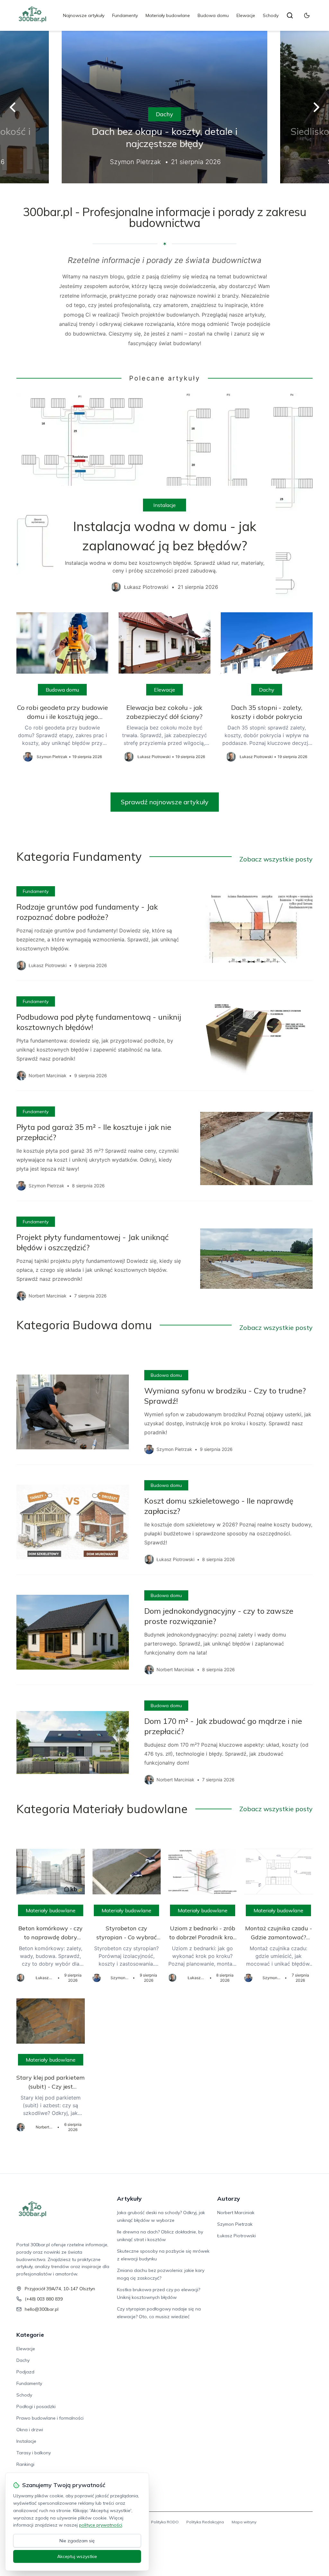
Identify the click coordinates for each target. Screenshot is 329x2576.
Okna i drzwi (30, 2430)
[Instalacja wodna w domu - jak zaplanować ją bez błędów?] (164, 498)
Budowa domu (213, 15)
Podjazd (25, 2372)
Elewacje (246, 15)
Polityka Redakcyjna (205, 2522)
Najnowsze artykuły (84, 15)
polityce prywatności (101, 2525)
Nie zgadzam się (77, 2541)
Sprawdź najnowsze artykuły (165, 802)
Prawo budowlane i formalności (50, 2418)
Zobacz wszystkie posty (276, 859)
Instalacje (164, 505)
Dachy (164, 114)
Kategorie (30, 2335)
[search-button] (290, 15)
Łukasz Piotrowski (236, 2236)
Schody (271, 15)
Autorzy (229, 2199)
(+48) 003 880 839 (44, 2299)
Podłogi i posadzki (36, 2406)
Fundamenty (125, 15)
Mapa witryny (244, 2522)
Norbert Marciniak (236, 2213)
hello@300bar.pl (42, 2309)
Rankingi (25, 2464)
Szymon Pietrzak (235, 2224)
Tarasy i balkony (34, 2453)
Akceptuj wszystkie (77, 2556)
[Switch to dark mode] (307, 15)
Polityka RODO (165, 2522)
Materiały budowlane (168, 15)
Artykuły (129, 2199)
